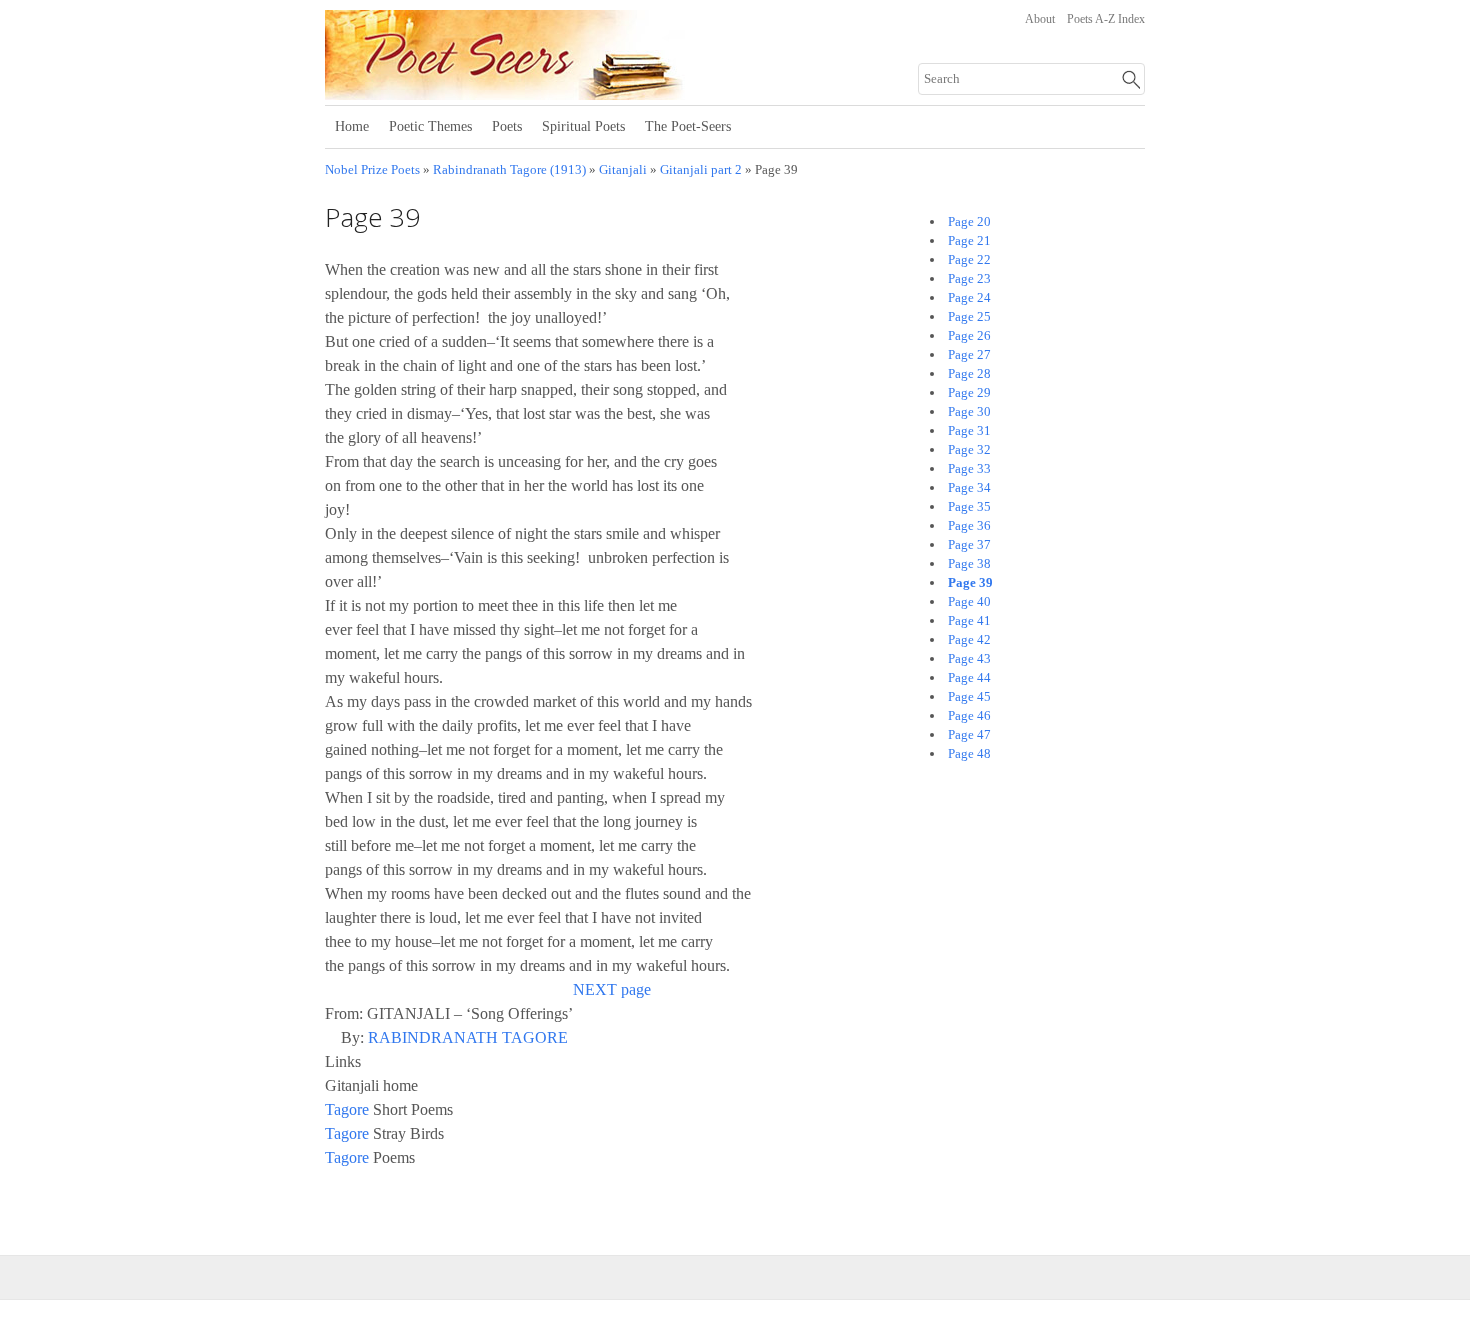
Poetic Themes (430, 126)
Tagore (347, 1109)
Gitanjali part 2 (701, 170)
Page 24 (969, 297)
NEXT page (612, 989)
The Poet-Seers (688, 126)
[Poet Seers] (572, 93)
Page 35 (969, 506)
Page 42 (969, 639)
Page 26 (969, 335)
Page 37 (969, 544)
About (1040, 19)
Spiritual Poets (583, 126)
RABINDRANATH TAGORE (468, 1037)
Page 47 (969, 734)
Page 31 (969, 430)
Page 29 (969, 392)
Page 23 (969, 278)
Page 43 (969, 658)
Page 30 (969, 411)
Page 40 (969, 601)
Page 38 (969, 563)
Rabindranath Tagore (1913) (509, 170)
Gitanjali (623, 170)
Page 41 (969, 620)
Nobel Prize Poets (372, 170)
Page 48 (969, 753)
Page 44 (969, 677)
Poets (507, 126)
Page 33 (969, 468)
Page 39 (970, 582)
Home (352, 126)
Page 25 (969, 316)
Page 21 (969, 240)
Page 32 (969, 449)
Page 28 (969, 373)
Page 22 (969, 259)
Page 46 (969, 715)
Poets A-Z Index (1106, 19)
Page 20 (969, 221)
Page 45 (969, 696)
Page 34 (969, 487)
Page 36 (969, 525)
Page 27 (969, 354)
